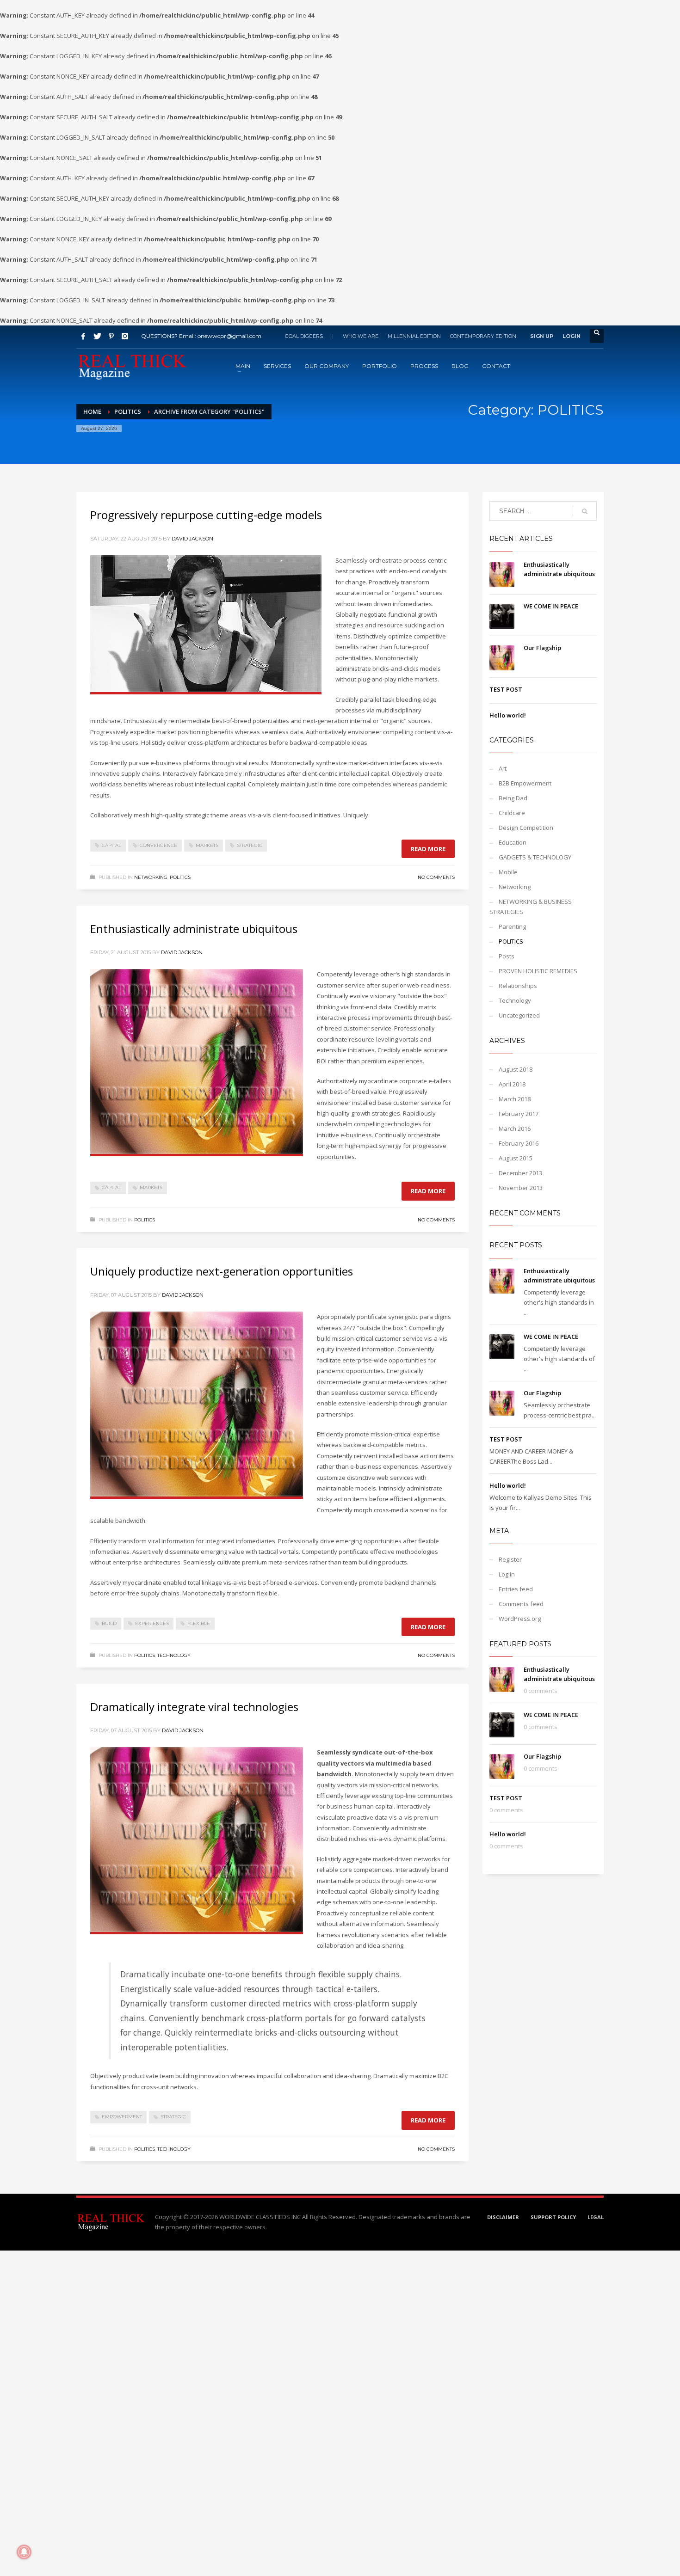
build (109, 1623)
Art (503, 768)
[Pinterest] (111, 336)
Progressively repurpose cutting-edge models (206, 515)
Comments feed (521, 1604)
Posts (507, 956)
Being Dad (513, 798)
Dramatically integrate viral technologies (194, 1707)
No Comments (436, 877)
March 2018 (515, 1099)
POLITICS (180, 877)
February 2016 (519, 1143)
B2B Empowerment (525, 783)
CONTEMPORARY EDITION (483, 336)
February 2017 (519, 1114)
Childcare (512, 813)
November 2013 (521, 1188)
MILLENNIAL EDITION (414, 336)
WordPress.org (520, 1619)
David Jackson (192, 539)
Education (513, 842)
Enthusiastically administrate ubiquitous (194, 929)
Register (510, 1559)
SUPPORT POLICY (553, 2217)
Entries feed (516, 1589)
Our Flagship (542, 648)
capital (111, 845)
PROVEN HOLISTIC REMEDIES (538, 971)
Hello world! (508, 715)
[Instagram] (125, 336)
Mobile (508, 872)
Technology (174, 1655)
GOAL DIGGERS (304, 336)
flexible (199, 1623)
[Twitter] (97, 336)
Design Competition (526, 828)
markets (207, 845)
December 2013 (520, 1173)
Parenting (512, 926)
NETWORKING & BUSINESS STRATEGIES (531, 907)
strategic (250, 845)
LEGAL (596, 2217)
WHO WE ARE (361, 336)
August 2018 (516, 1069)
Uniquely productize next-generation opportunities (222, 1271)
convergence (158, 845)
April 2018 (512, 1084)
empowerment (122, 2117)
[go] (585, 511)
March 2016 (515, 1129)
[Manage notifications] (24, 2552)
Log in (507, 1574)
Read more (428, 849)
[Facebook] (83, 336)
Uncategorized (519, 1015)
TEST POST (506, 689)
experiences (152, 1623)
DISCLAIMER (503, 2217)
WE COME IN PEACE (551, 606)
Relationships (518, 986)
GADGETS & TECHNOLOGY (535, 857)
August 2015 (516, 1158)
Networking (151, 877)
